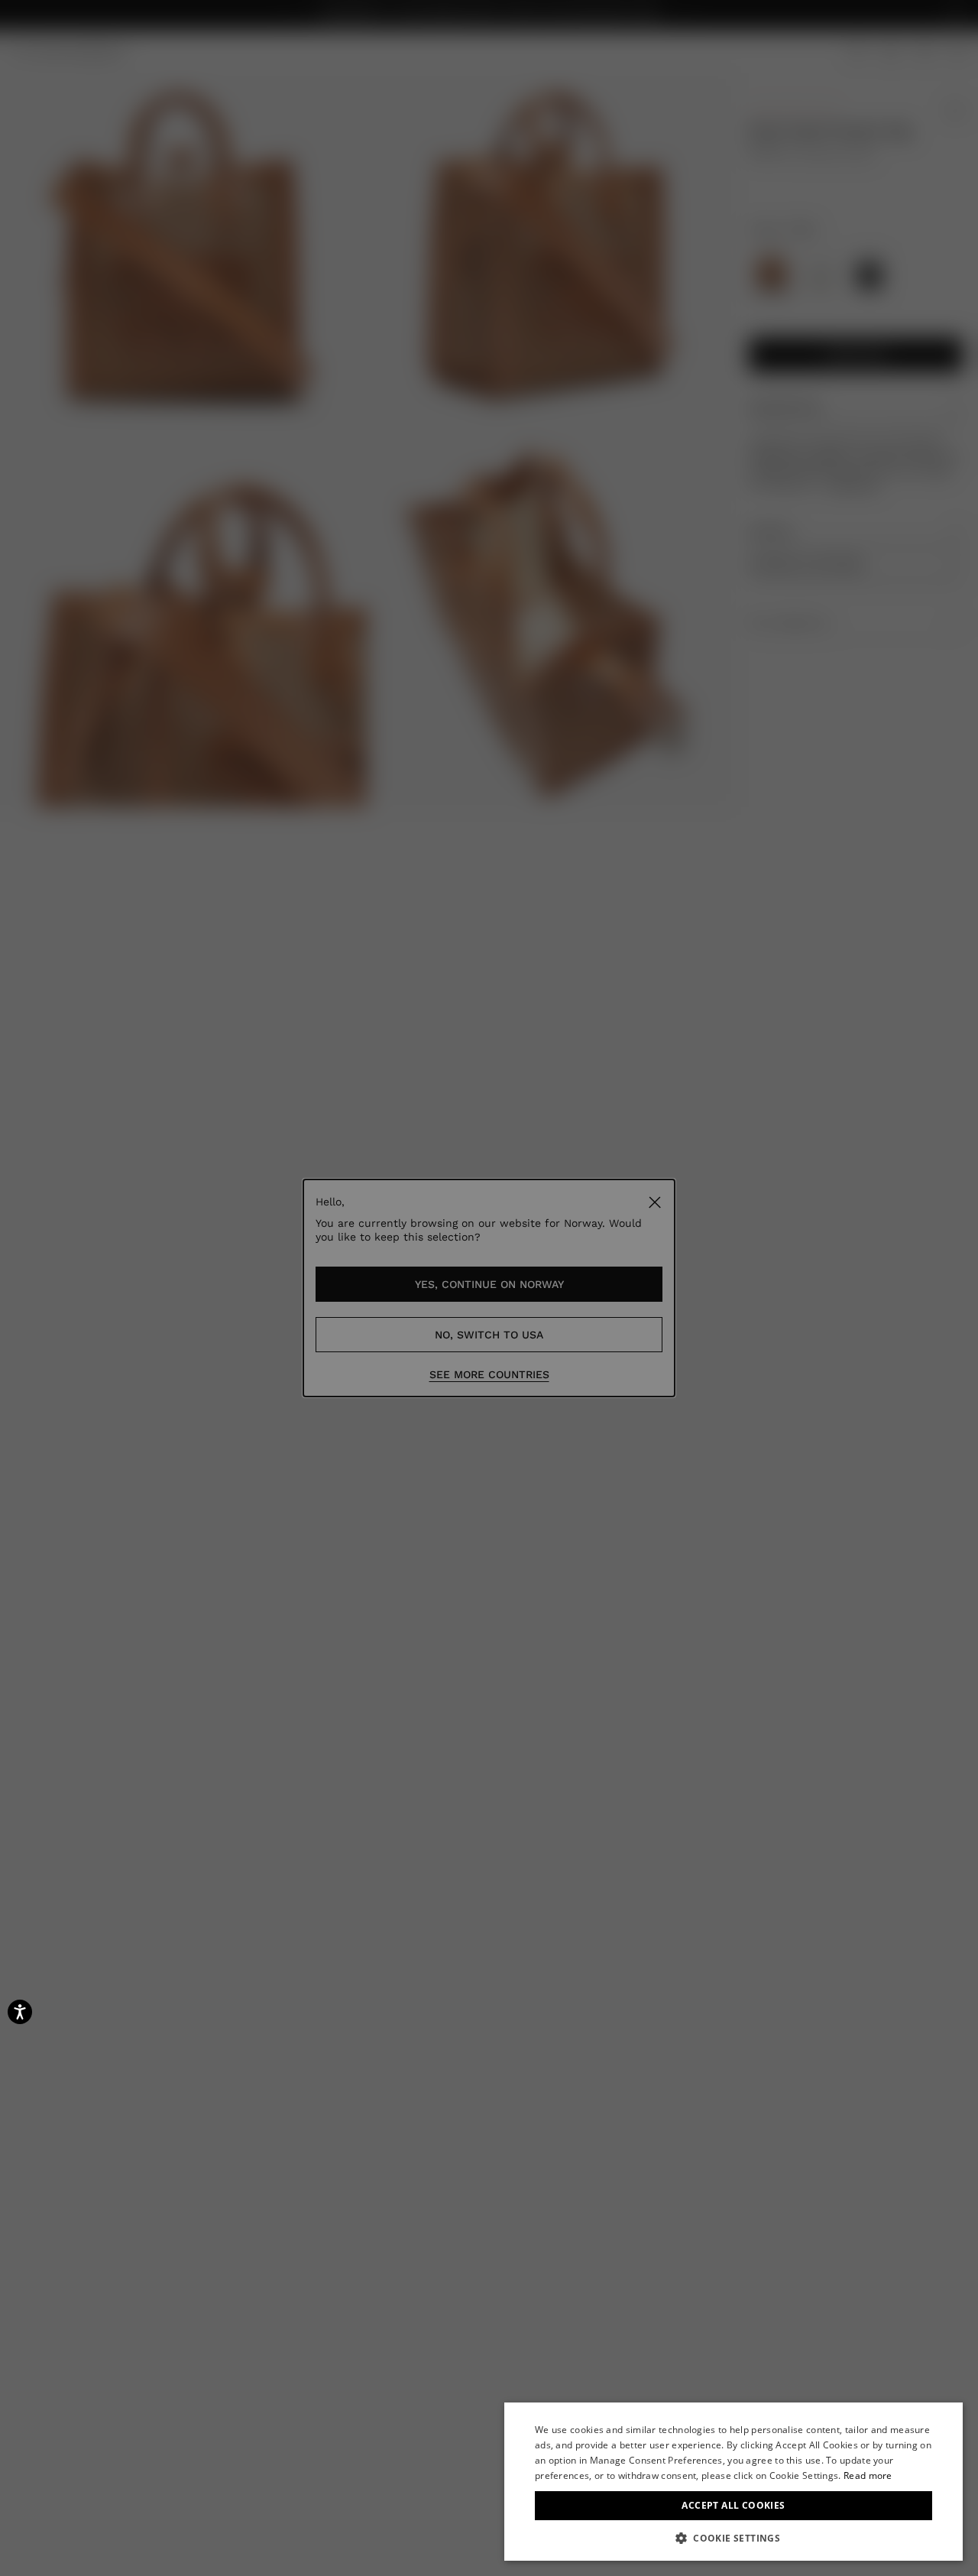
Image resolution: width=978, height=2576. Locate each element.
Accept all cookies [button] (733, 2505)
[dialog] (733, 2482)
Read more (868, 2475)
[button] (733, 2538)
